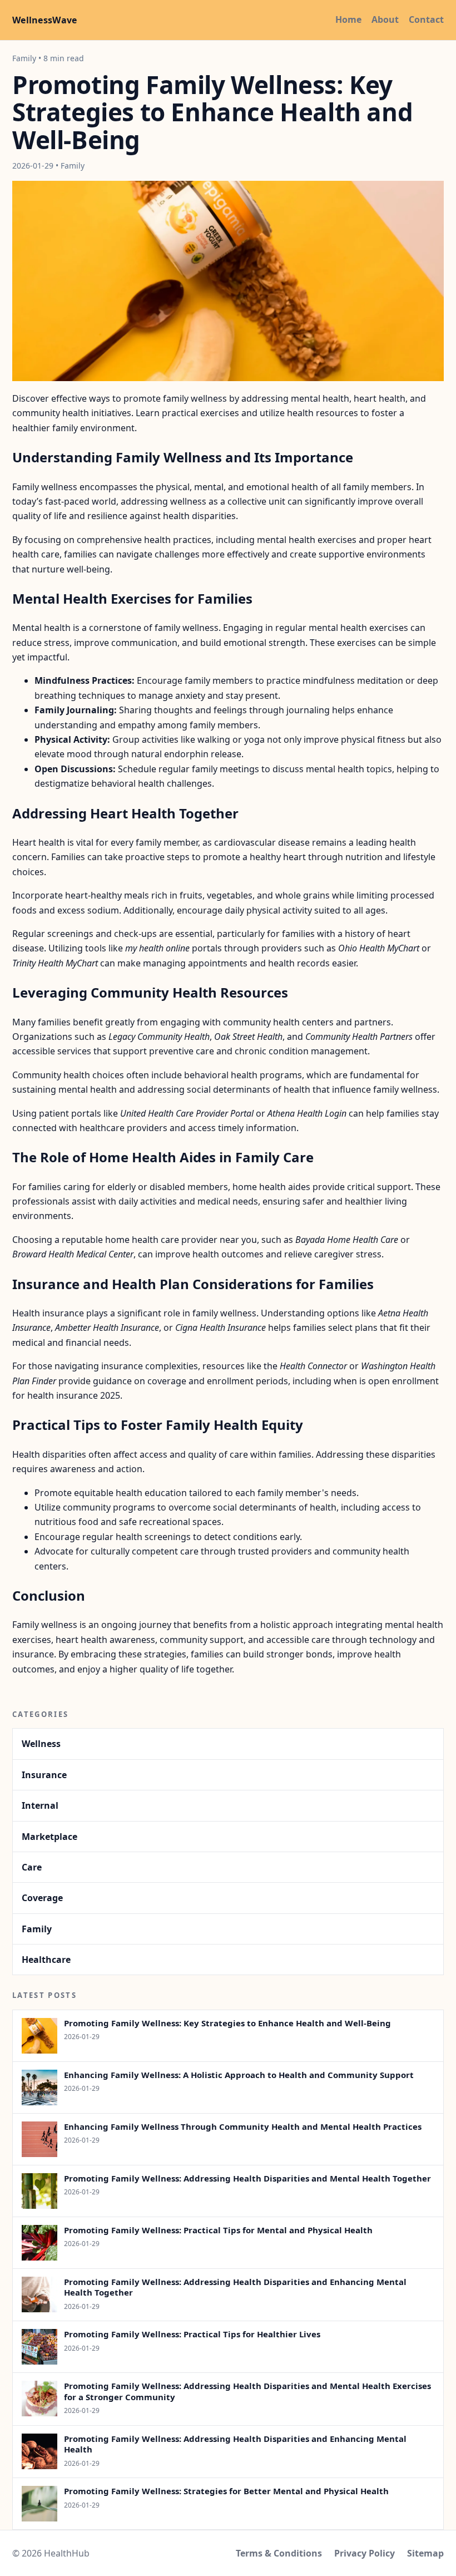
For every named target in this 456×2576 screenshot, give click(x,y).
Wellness (41, 1744)
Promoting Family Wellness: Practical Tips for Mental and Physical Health (218, 2230)
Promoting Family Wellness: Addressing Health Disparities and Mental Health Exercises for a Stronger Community (247, 2391)
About (385, 19)
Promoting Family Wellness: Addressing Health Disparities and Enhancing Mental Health (235, 2444)
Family (37, 1929)
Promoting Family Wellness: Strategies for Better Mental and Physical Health (226, 2491)
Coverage (42, 1898)
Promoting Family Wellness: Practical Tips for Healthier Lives (192, 2334)
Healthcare (46, 1960)
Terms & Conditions (279, 2553)
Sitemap (425, 2553)
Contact (426, 19)
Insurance (44, 1775)
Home (348, 19)
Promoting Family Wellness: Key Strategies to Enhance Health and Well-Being (227, 2023)
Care (32, 1867)
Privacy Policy (365, 2553)
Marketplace (49, 1837)
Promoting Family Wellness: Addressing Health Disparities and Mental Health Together (247, 2178)
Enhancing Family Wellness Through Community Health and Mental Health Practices (243, 2126)
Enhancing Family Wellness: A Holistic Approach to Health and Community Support (239, 2075)
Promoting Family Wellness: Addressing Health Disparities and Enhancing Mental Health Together (235, 2287)
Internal (40, 1805)
